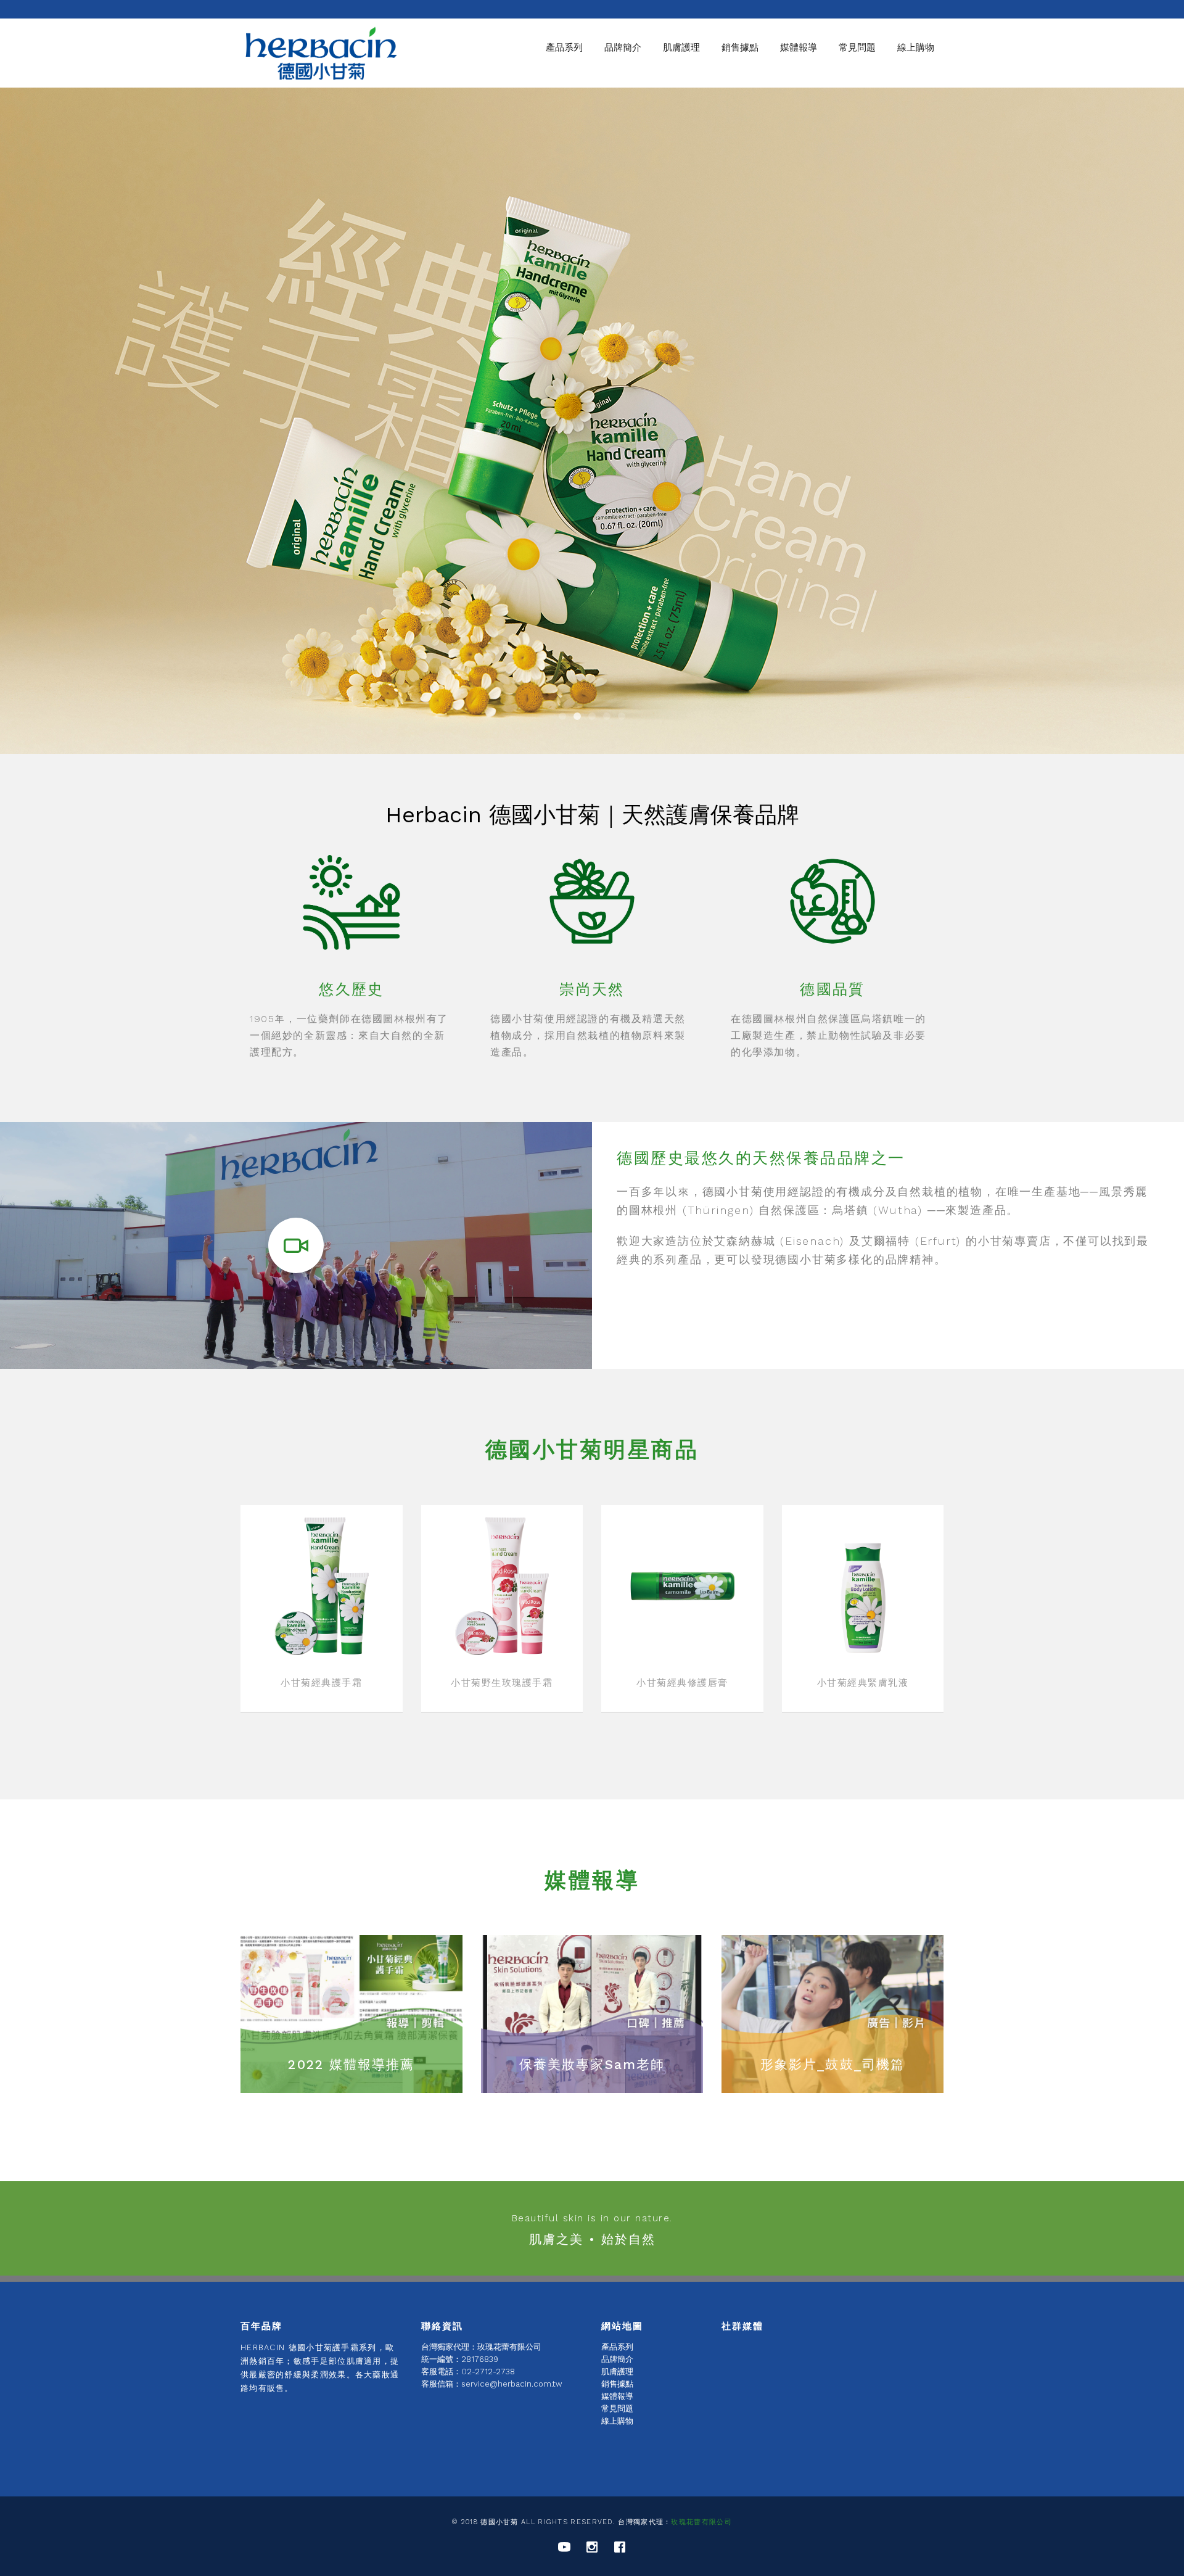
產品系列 (564, 47)
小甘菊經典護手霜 (321, 1683)
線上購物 (916, 47)
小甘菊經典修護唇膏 (682, 1683)
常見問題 (857, 47)
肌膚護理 (681, 47)
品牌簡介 (623, 47)
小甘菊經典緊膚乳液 (863, 1683)
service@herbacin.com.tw (512, 2384)
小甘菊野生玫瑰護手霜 (502, 1683)
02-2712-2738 (488, 2372)
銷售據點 (740, 47)
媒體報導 (799, 47)
